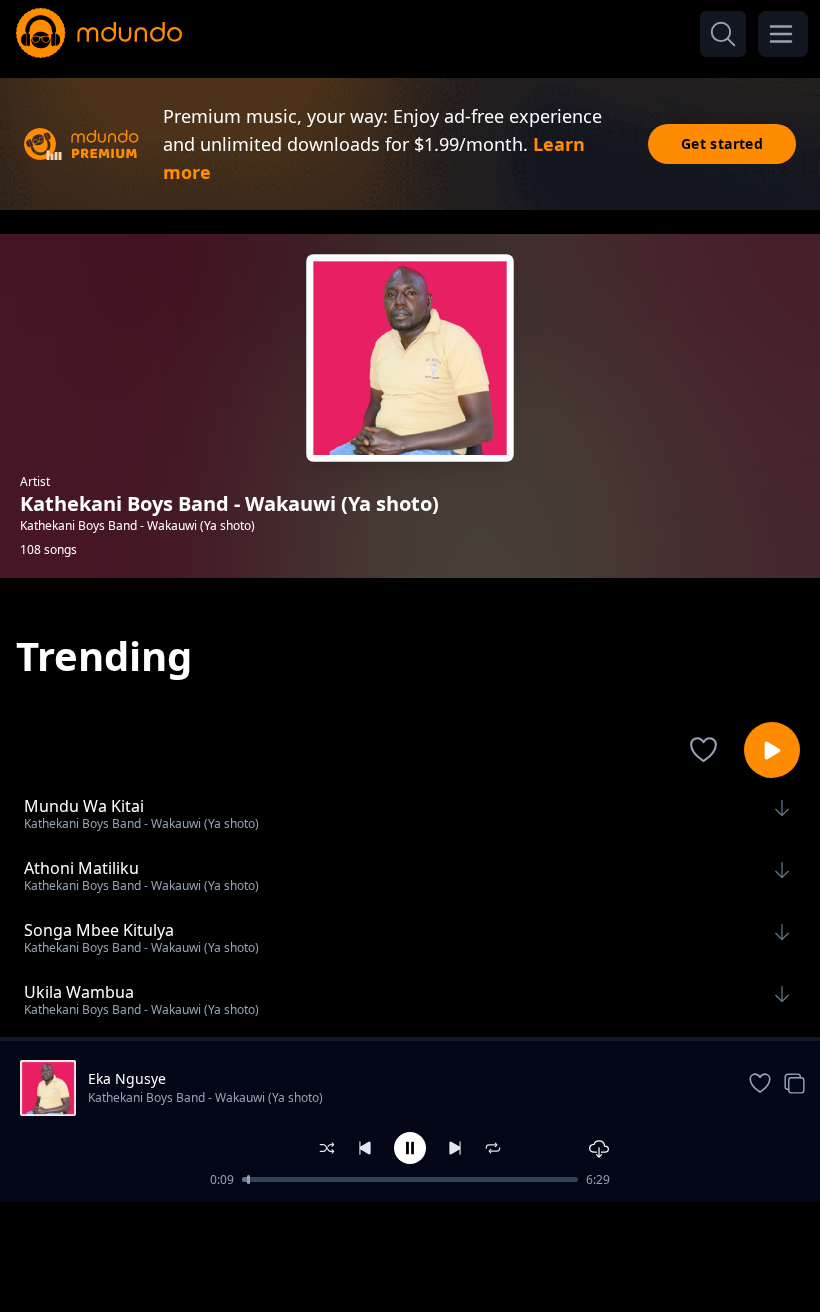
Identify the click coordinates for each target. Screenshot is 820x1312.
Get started (722, 143)
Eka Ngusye (127, 1078)
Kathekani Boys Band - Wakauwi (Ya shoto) (205, 1097)
